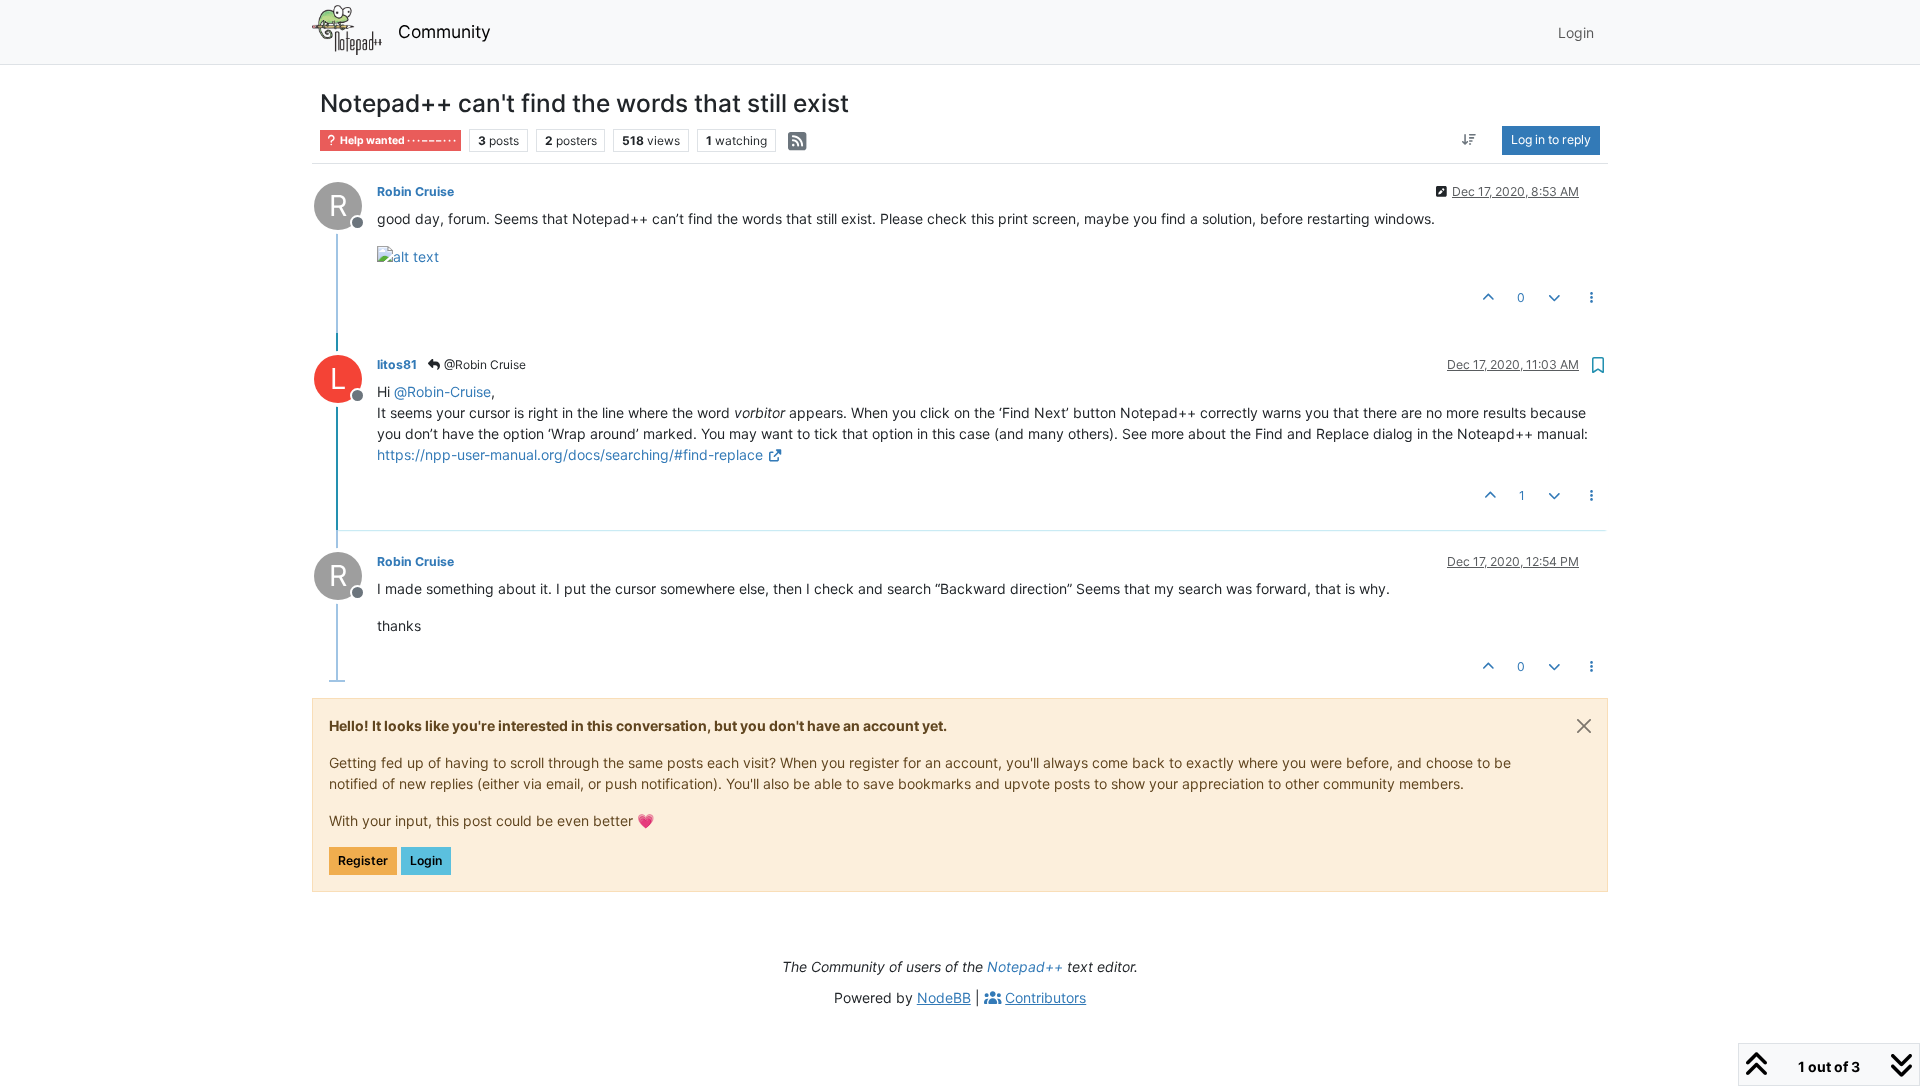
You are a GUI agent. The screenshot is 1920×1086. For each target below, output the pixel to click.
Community (444, 31)
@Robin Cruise (483, 364)
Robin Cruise (415, 191)
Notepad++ (1025, 966)
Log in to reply (1551, 139)
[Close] (1584, 726)
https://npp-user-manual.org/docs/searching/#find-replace (570, 454)
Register (363, 860)
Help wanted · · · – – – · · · (397, 140)
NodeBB (944, 997)
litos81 (397, 364)
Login (426, 860)
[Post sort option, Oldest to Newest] (1469, 140)
